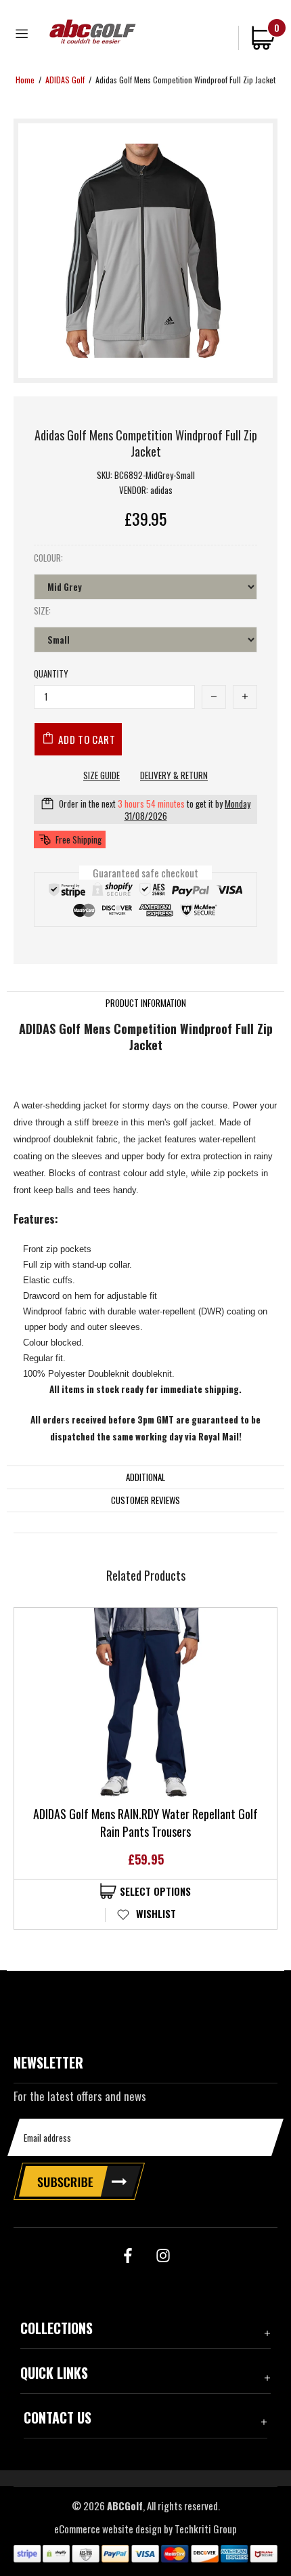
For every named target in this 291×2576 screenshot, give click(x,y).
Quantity (51, 674)
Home (25, 80)
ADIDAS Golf (65, 80)
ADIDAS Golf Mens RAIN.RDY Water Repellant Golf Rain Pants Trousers (145, 1823)
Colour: (48, 558)
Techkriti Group (206, 2529)
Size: (42, 611)
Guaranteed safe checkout (145, 872)
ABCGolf (93, 32)
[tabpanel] (145, 1768)
